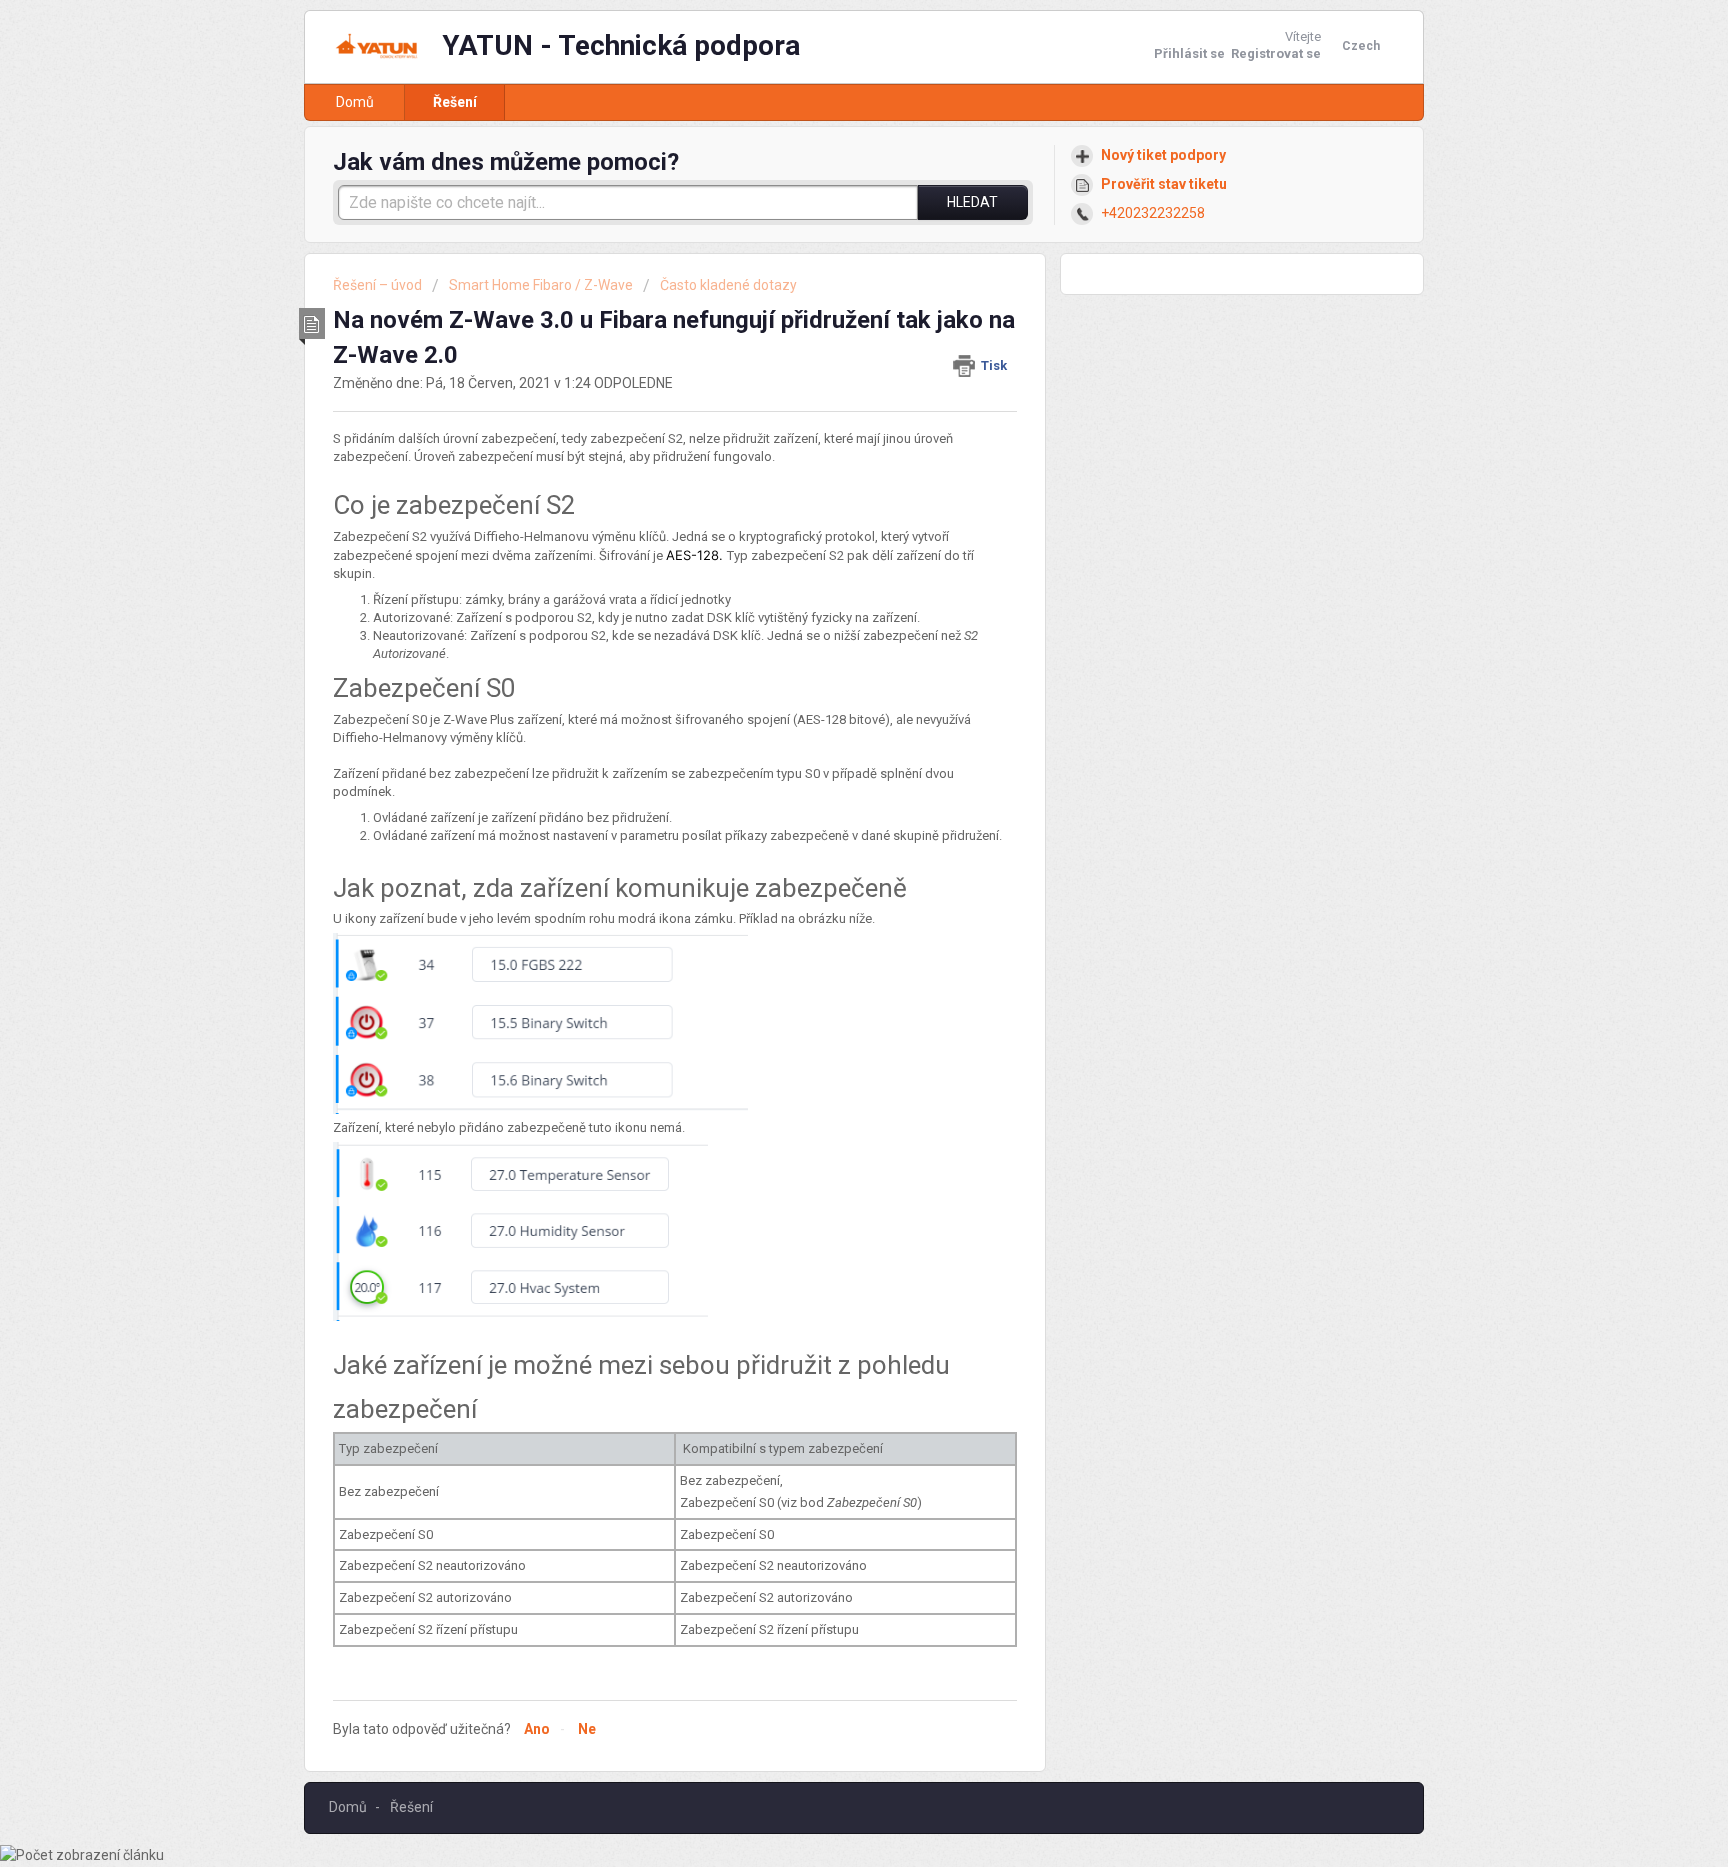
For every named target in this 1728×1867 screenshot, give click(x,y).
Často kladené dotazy (728, 285)
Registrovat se (1276, 53)
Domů (355, 102)
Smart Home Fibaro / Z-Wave (541, 285)
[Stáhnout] (827, 686)
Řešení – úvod (379, 285)
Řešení (455, 102)
